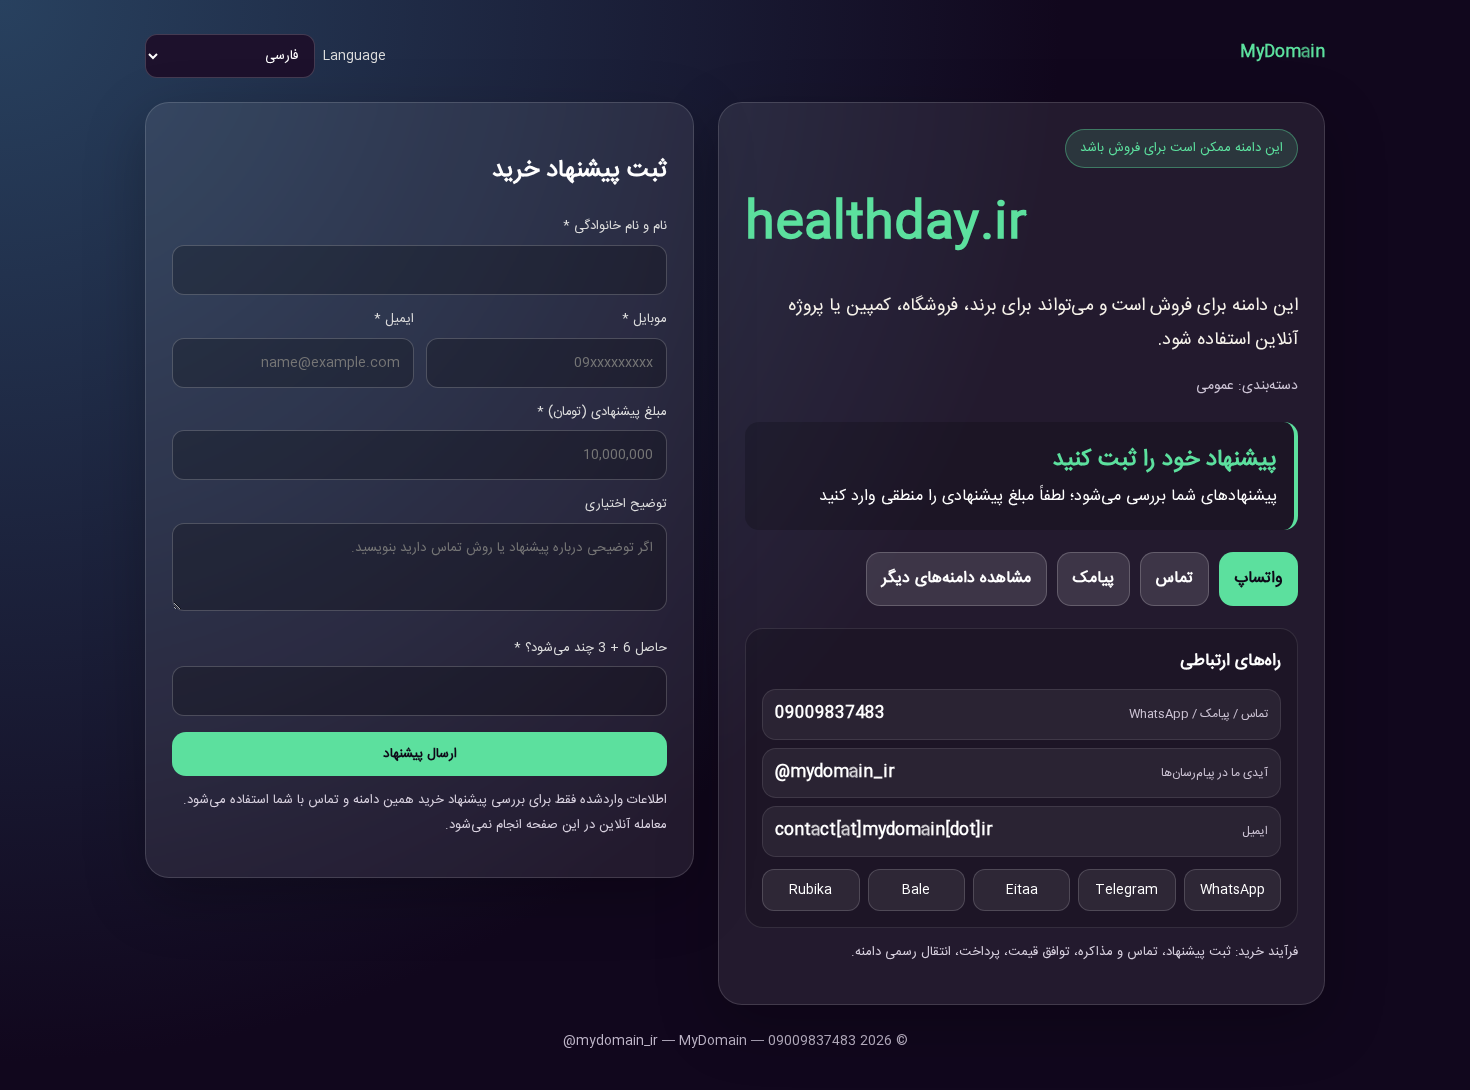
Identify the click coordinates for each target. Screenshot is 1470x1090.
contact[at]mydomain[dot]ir (884, 830)
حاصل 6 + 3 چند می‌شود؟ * (590, 648)
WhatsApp (1232, 890)
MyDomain (1282, 52)
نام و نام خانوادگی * (615, 226)
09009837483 (830, 713)
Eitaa (1022, 890)
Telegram (1126, 890)
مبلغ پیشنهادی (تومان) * (602, 412)
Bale (916, 890)
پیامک (1093, 578)
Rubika (810, 890)
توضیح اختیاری (626, 504)
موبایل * (644, 319)
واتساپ (1258, 578)
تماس (1174, 578)
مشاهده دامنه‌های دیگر (956, 578)
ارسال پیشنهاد (420, 754)
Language (354, 56)
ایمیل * (394, 319)
